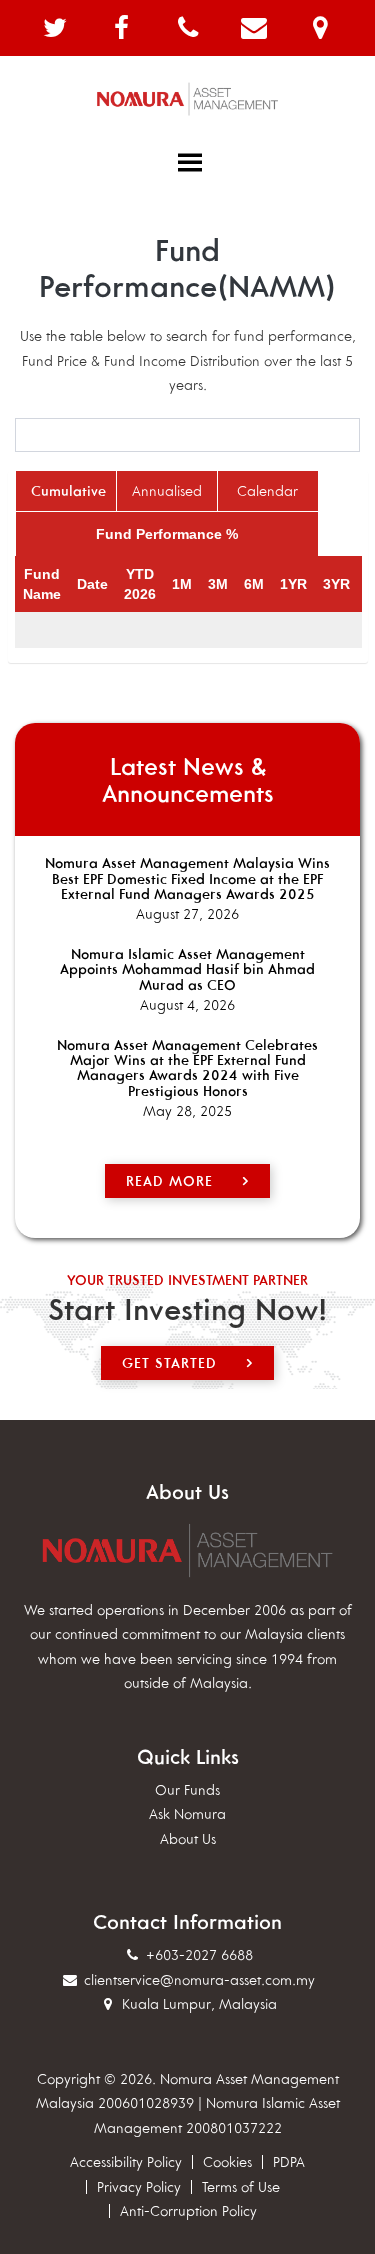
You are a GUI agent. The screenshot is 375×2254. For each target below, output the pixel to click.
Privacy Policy (139, 2187)
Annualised (167, 491)
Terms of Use (241, 2187)
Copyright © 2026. (96, 2079)
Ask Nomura (187, 1814)
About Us (188, 1839)
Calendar (267, 491)
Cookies (227, 2162)
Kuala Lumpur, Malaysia (197, 2004)
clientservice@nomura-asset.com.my (199, 1980)
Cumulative (68, 491)
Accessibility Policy (126, 2162)
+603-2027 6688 (197, 1955)
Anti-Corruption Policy (188, 2211)
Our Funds (187, 1790)
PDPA (289, 2162)
